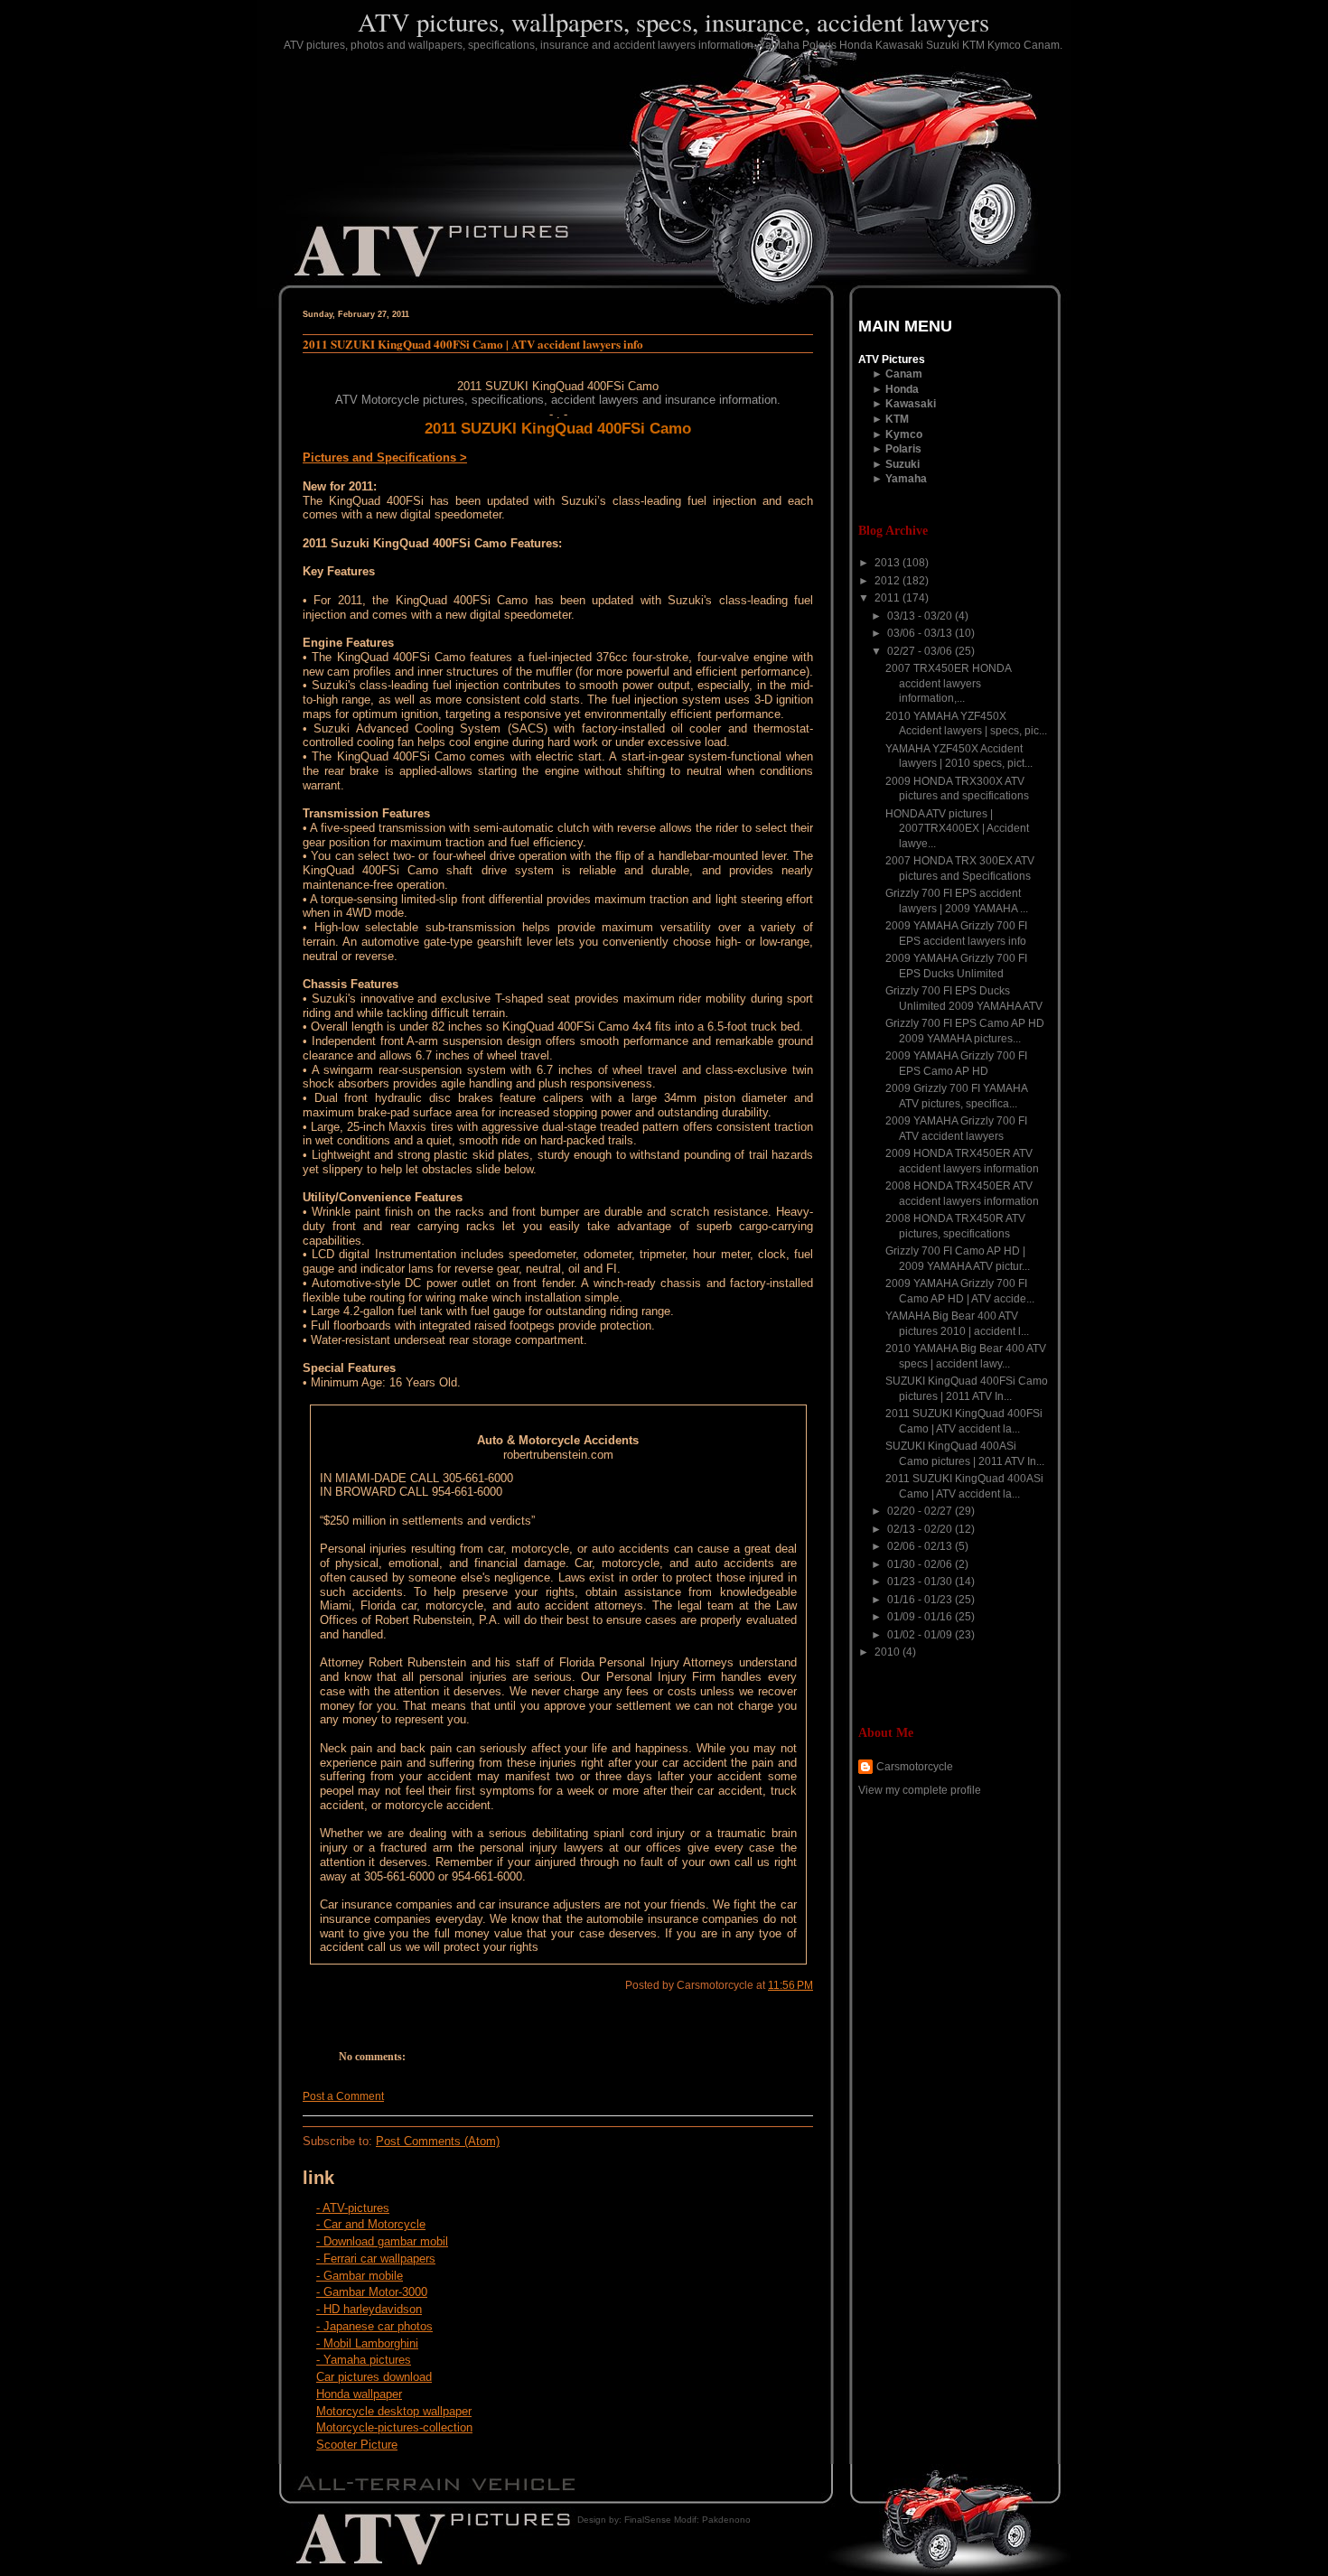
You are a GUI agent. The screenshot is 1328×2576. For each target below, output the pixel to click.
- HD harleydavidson (369, 2309)
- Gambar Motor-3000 (372, 2292)
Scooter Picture (357, 2445)
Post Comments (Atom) (438, 2141)
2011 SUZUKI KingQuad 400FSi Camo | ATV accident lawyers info (473, 344)
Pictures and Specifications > (385, 457)
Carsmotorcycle (915, 1767)
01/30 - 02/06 (921, 1564)
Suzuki (902, 464)
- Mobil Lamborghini (367, 2343)
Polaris (903, 449)
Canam (904, 374)
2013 (888, 563)
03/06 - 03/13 (921, 633)
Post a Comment (343, 2096)
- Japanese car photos (374, 2326)
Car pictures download (374, 2377)
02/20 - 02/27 (921, 1511)
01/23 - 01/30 (921, 1582)
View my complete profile (920, 1790)
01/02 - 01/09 (921, 1635)
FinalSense (648, 2520)
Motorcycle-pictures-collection (394, 2427)
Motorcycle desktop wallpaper (394, 2411)
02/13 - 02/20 (921, 1529)
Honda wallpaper (359, 2394)
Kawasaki (911, 404)
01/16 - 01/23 (921, 1600)
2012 (888, 581)
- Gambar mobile (360, 2276)
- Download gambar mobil (382, 2241)
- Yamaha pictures (364, 2360)
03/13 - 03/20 (921, 616)
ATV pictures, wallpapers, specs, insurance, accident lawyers (673, 22)
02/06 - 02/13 (921, 1546)
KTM (897, 419)
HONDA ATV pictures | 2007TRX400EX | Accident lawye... (957, 829)
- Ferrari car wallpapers (376, 2259)
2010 (888, 1652)
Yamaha (906, 479)
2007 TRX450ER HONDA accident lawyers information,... (948, 683)
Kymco (904, 434)
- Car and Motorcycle (371, 2224)
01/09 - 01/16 (921, 1617)
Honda (902, 389)
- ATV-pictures (353, 2208)
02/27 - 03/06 (921, 651)
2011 (888, 598)
